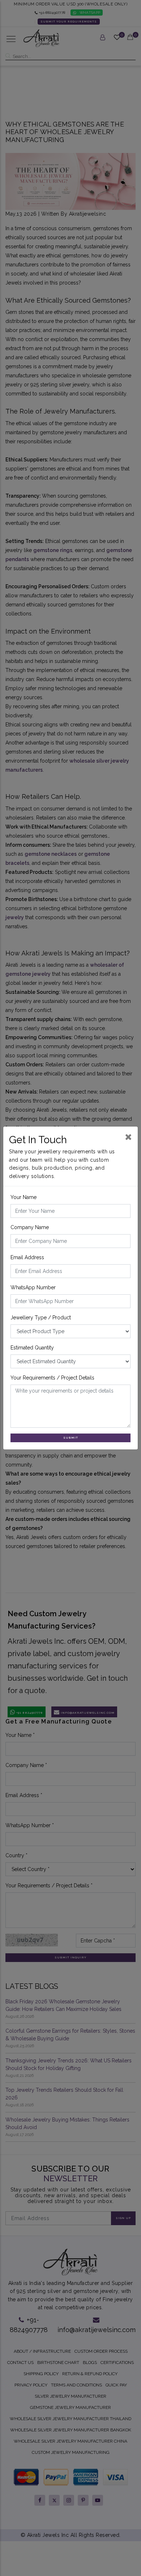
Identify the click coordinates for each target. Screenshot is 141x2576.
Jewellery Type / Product (41, 1318)
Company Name (30, 1227)
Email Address (27, 1257)
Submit (71, 1438)
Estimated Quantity (32, 1348)
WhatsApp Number (33, 1287)
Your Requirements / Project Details (52, 1378)
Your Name (23, 1197)
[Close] (129, 1137)
